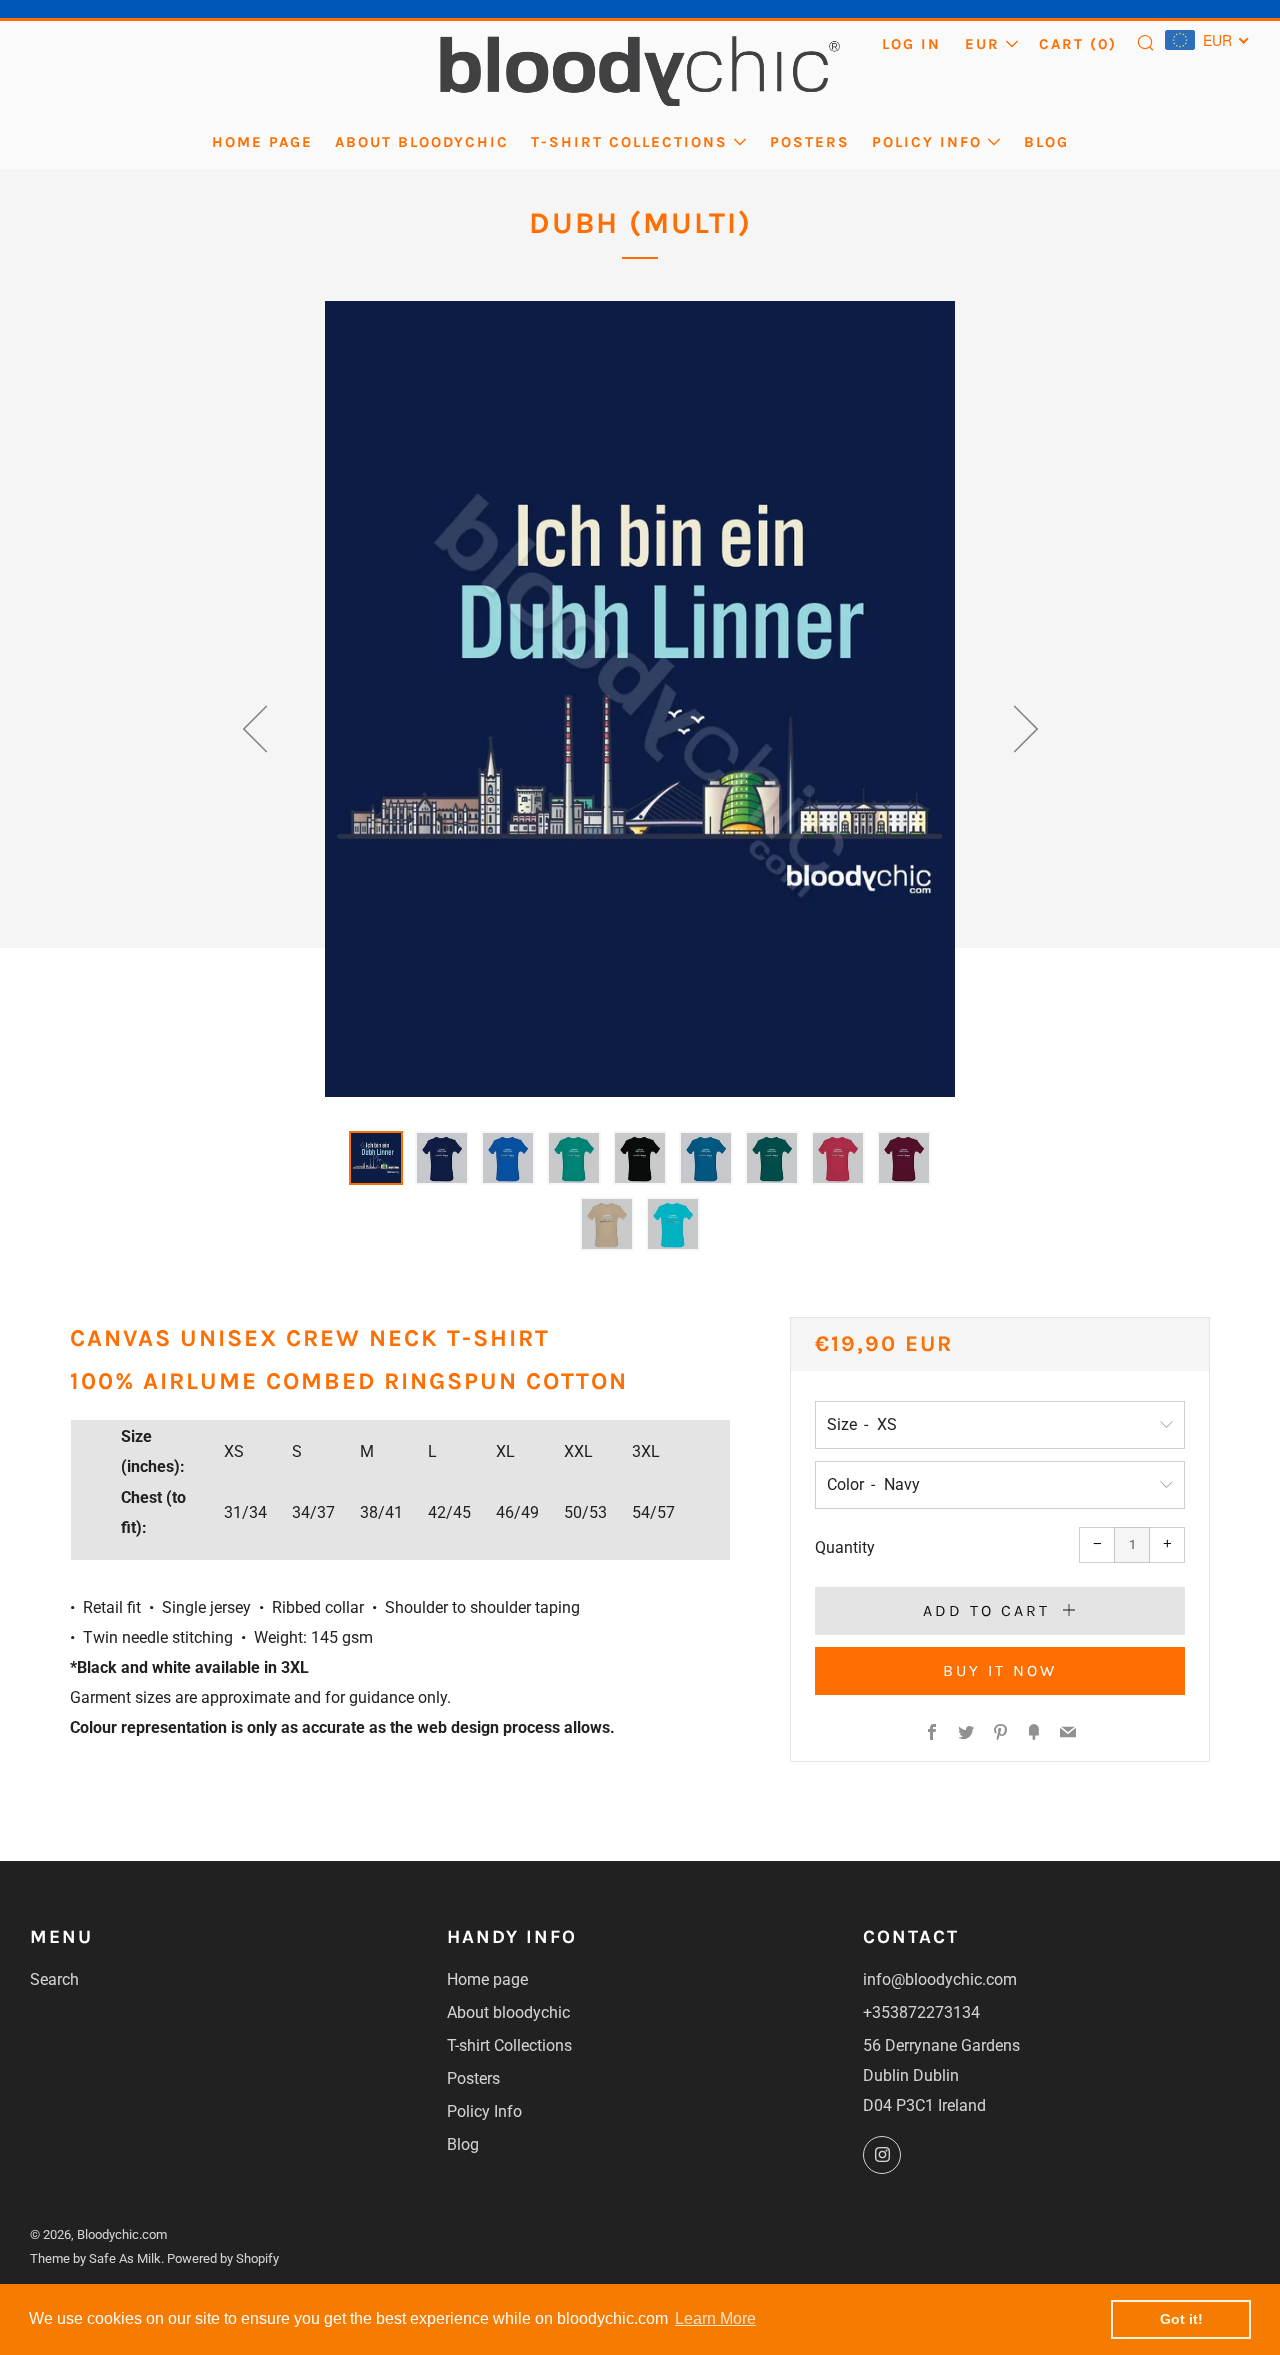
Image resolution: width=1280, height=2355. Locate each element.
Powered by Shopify (223, 2258)
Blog (1046, 142)
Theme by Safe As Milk (95, 2258)
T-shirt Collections (629, 142)
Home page (262, 142)
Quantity (845, 1547)
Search (54, 1979)
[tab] (376, 1158)
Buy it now (1000, 1670)
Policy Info (927, 142)
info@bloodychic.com (940, 1979)
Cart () (1078, 44)
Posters (810, 142)
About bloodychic (422, 142)
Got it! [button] (1181, 2319)
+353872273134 (921, 2012)
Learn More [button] (715, 2318)
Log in (911, 44)
